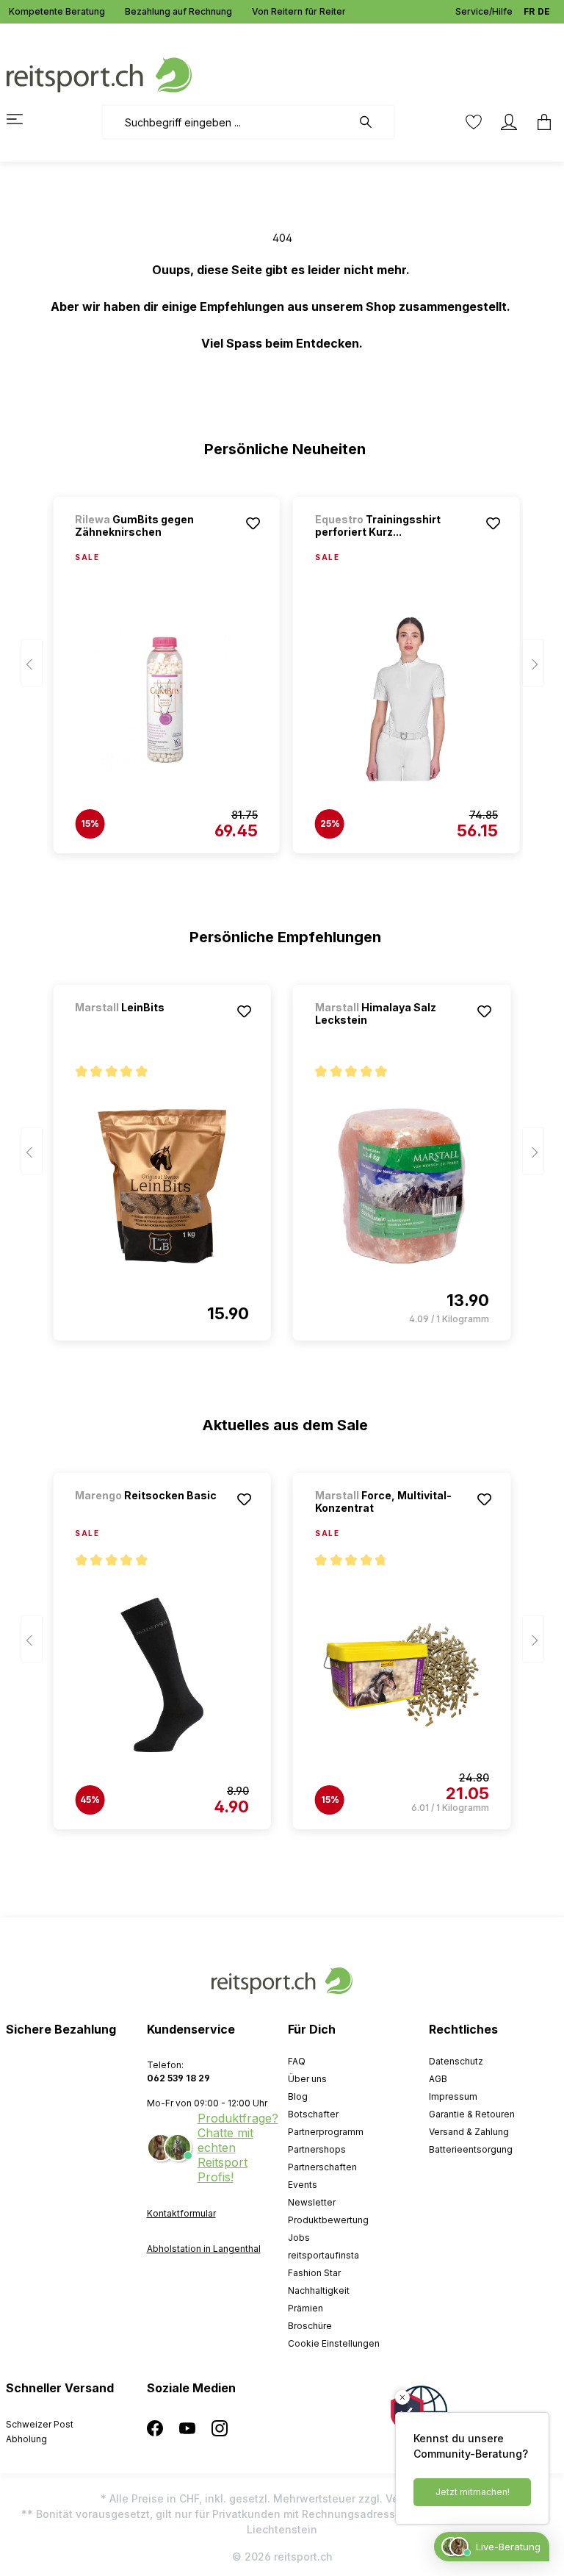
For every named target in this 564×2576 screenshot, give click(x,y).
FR (529, 11)
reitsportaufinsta (323, 2255)
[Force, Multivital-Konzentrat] (402, 1675)
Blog (298, 2096)
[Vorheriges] (32, 663)
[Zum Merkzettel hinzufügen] (253, 523)
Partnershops (317, 2149)
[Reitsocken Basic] (152, 1515)
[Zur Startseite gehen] (99, 74)
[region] (282, 668)
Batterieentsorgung (471, 2149)
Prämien (305, 2308)
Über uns (307, 2079)
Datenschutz (456, 2061)
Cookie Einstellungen (334, 2343)
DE (544, 11)
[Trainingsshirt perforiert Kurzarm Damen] (406, 699)
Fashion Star (314, 2273)
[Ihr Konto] (509, 122)
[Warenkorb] (540, 122)
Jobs (299, 2238)
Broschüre (310, 2326)
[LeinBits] (152, 1027)
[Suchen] (373, 122)
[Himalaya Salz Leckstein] (402, 1186)
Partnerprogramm (326, 2132)
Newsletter (312, 2202)
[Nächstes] (533, 663)
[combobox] (227, 122)
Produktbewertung (328, 2220)
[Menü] (23, 119)
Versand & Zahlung (469, 2132)
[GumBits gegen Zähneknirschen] (166, 699)
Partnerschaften (322, 2167)
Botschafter (313, 2114)
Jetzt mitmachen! (473, 2492)
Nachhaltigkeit (319, 2290)
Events (303, 2185)
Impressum (453, 2096)
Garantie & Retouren (472, 2114)
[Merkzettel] (474, 122)
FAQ (297, 2061)
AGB (438, 2079)
